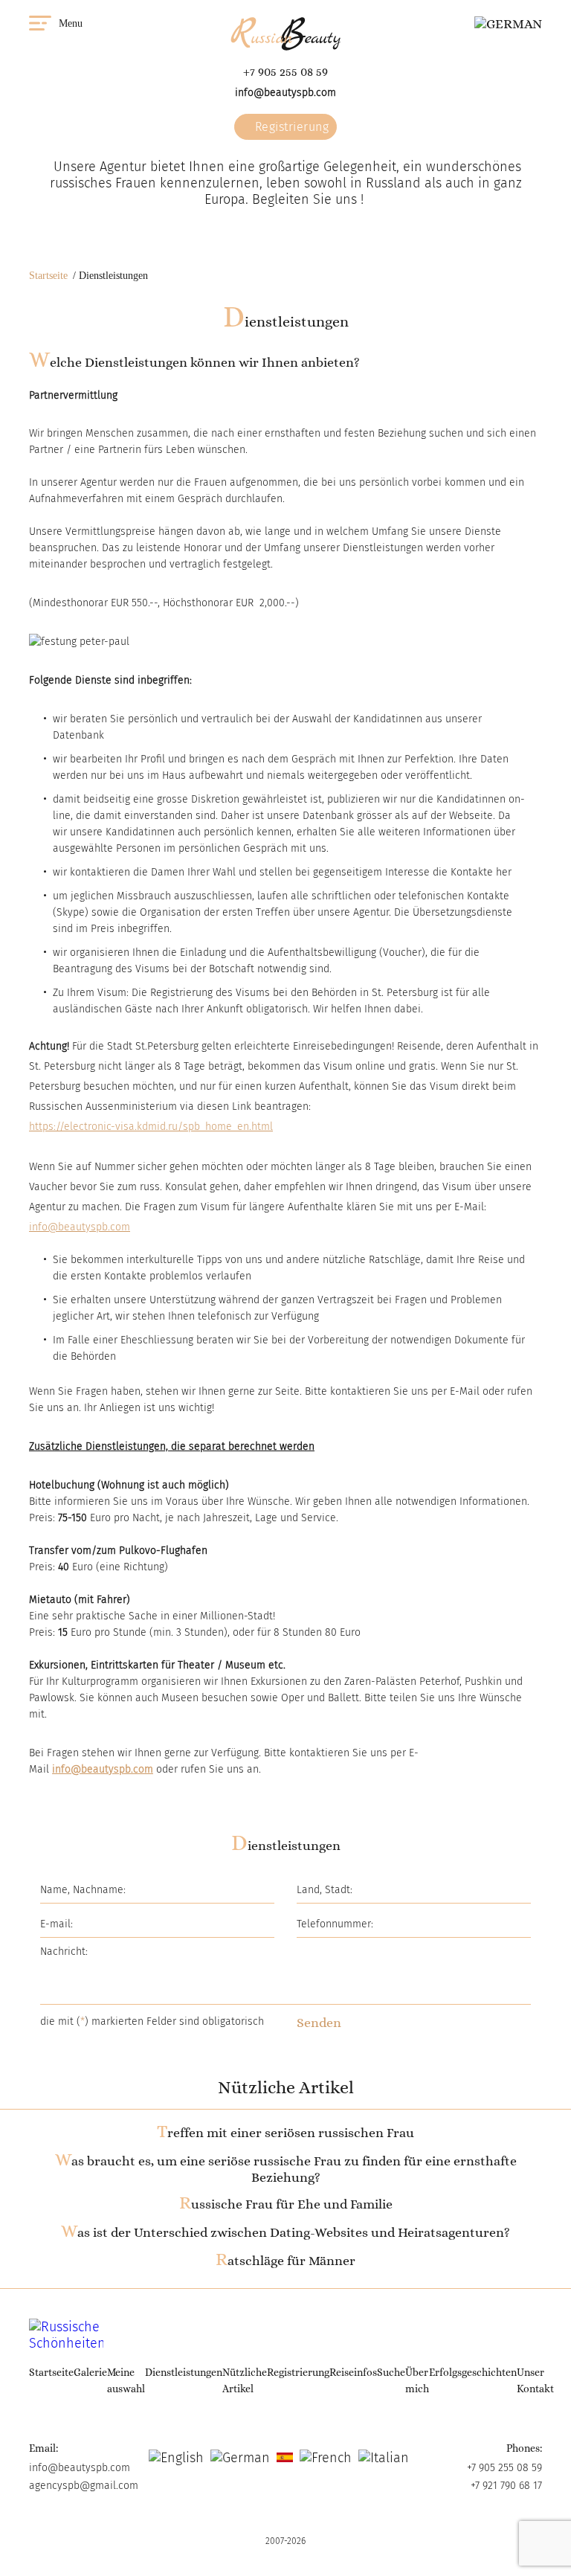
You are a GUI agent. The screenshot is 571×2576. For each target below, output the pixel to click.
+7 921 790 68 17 (506, 2486)
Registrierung (290, 127)
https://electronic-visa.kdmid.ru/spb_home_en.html (151, 1127)
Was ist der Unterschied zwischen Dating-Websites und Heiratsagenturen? (285, 2232)
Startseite (48, 276)
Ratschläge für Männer (285, 2261)
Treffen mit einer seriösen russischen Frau (285, 2133)
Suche (391, 2372)
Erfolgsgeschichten (473, 2372)
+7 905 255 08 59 (285, 72)
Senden (319, 2023)
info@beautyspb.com (285, 93)
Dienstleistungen (184, 2372)
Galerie (90, 2372)
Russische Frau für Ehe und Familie (286, 2204)
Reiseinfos (353, 2372)
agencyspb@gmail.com (84, 2486)
